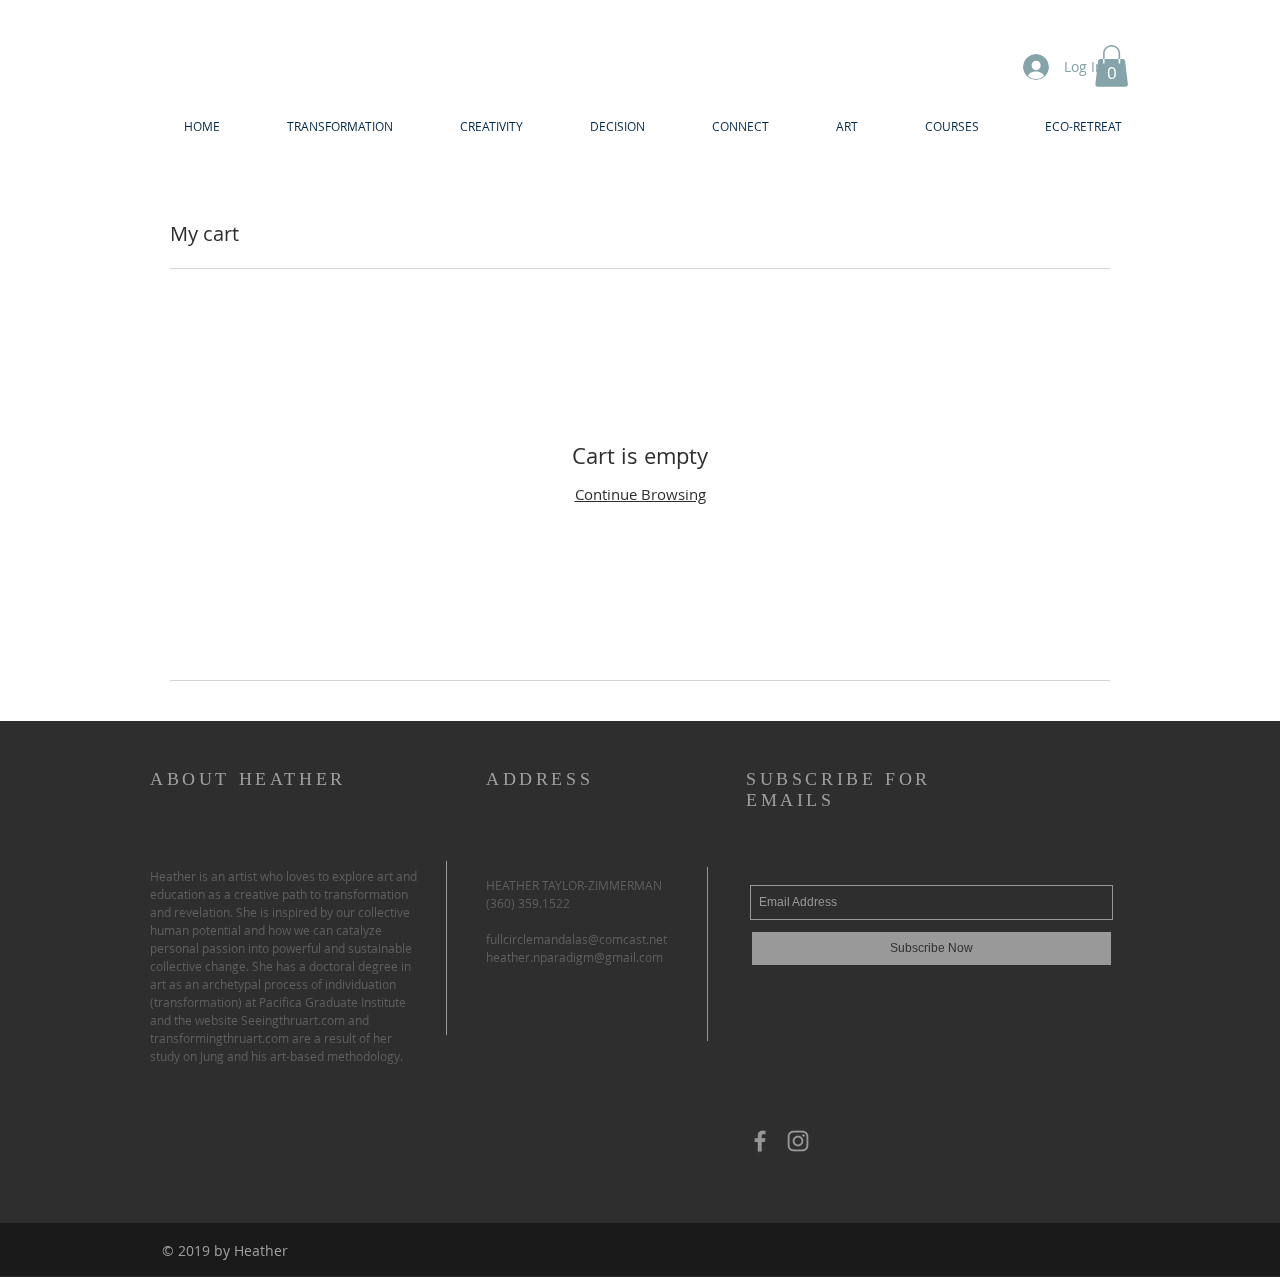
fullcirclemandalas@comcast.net (576, 939)
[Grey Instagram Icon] (798, 1141)
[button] (1111, 66)
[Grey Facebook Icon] (760, 1141)
